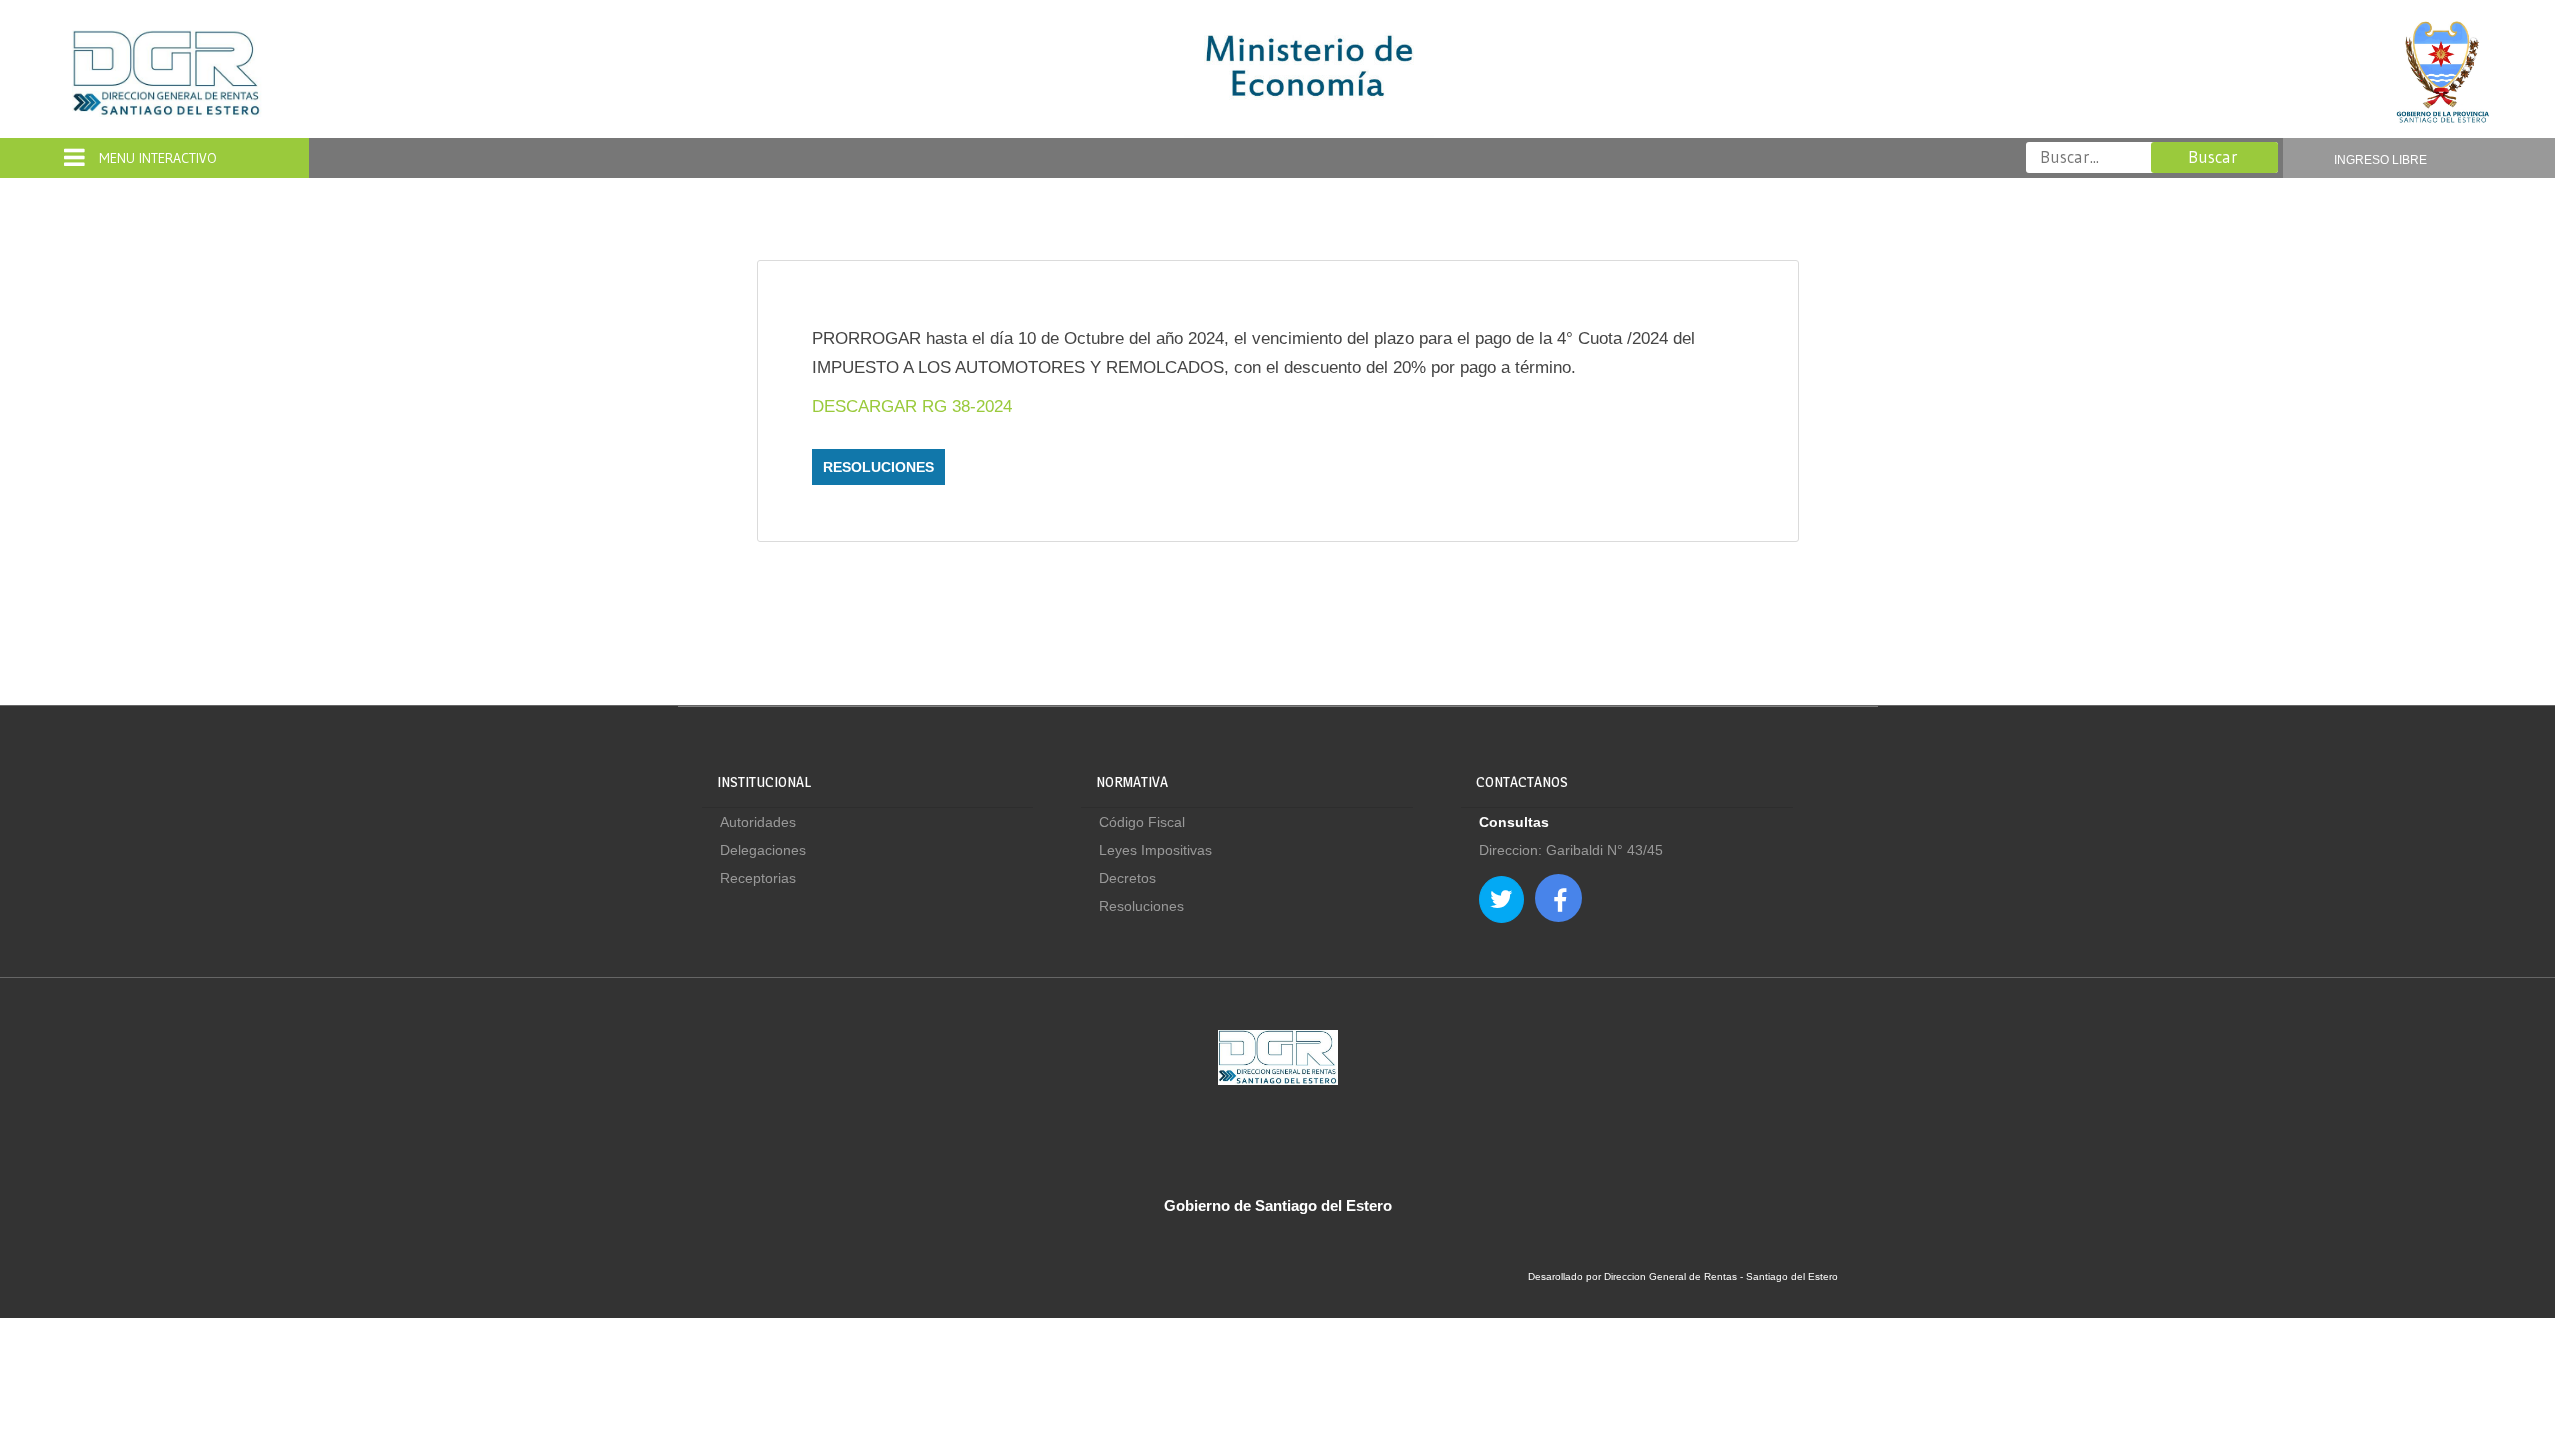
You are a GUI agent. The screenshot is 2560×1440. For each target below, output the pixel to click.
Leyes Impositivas (1155, 850)
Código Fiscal (1142, 822)
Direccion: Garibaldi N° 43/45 (1571, 850)
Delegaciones (763, 850)
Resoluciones (878, 467)
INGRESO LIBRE (2380, 160)
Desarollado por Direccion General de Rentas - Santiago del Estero (1683, 1276)
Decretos (1127, 878)
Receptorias (758, 878)
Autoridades (758, 822)
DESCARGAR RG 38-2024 (912, 406)
